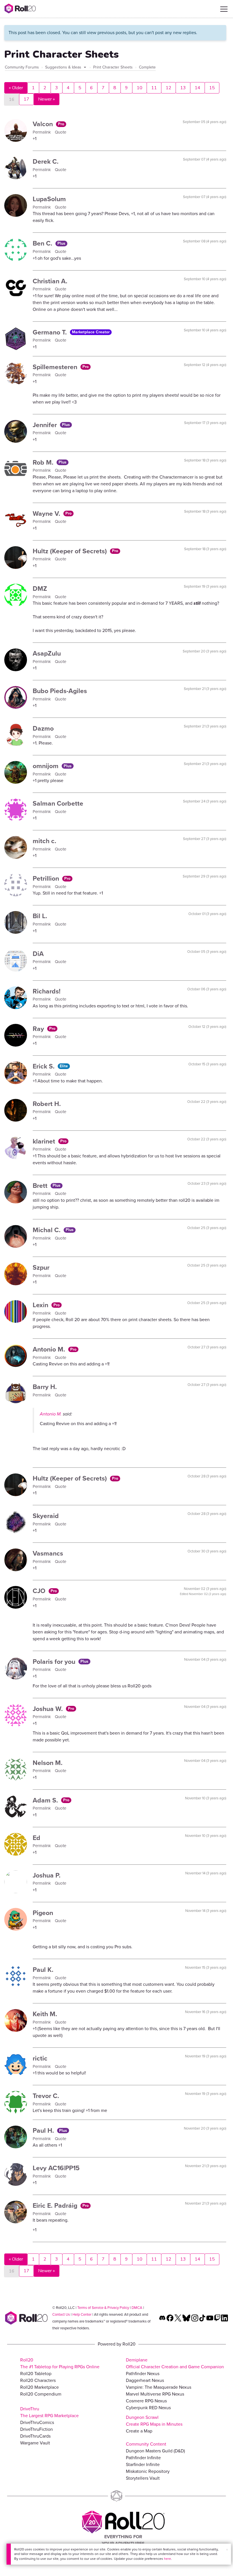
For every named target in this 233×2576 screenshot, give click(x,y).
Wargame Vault (35, 2443)
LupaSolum (49, 199)
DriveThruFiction (37, 2429)
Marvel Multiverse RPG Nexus (155, 2394)
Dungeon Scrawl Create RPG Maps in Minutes (154, 2421)
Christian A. (50, 281)
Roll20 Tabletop (36, 2374)
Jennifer (46, 425)
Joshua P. (47, 1875)
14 (197, 88)
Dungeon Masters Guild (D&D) (155, 2451)
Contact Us (61, 2314)
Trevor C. (46, 2096)
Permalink (42, 132)
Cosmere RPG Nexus (146, 2401)
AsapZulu (47, 653)
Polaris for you (55, 1662)
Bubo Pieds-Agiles (60, 691)
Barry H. (45, 1387)
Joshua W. (49, 1709)
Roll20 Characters (38, 2380)
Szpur (41, 1267)
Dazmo (43, 728)
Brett (41, 1186)
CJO (40, 1591)
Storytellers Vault (143, 2478)
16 (12, 99)
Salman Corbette (58, 803)
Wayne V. (47, 513)
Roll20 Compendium (41, 2394)
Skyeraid (46, 1516)
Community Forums (22, 67)
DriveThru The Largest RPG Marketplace (49, 2412)
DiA (38, 954)
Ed (37, 1838)
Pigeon (43, 1913)
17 (26, 99)
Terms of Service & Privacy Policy (103, 2308)
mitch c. (44, 841)
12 (168, 88)
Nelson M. (48, 1763)
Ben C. (43, 243)
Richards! (47, 991)
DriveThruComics (37, 2422)
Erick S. (44, 1066)
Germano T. (51, 332)
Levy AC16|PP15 (56, 2168)
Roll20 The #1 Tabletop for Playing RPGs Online (60, 2363)
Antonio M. (50, 1349)
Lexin (41, 1305)
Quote (61, 132)
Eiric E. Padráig (56, 2205)
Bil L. (40, 916)
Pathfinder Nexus (143, 2374)
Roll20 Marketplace (39, 2387)
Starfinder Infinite (143, 2464)
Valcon (44, 124)
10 (140, 88)
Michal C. (47, 1230)
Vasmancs (48, 1553)
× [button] (227, 2550)
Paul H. (44, 2130)
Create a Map (139, 2431)
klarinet (45, 1141)
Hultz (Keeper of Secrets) (71, 551)
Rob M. (44, 462)
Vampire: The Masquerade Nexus (159, 2387)
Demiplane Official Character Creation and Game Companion (175, 2363)
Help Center (82, 2314)
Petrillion (47, 878)
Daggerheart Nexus (145, 2380)
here (168, 2559)
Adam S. (46, 1800)
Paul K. (43, 1970)
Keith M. (45, 2014)
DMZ (40, 589)
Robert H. (47, 1104)
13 (183, 88)
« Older (16, 88)
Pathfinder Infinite (143, 2458)
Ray (39, 1029)
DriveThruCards (35, 2436)
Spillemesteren (56, 367)
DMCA (137, 2308)
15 (212, 88)
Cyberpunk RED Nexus (148, 2408)
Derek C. (46, 161)
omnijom (46, 766)
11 (154, 88)
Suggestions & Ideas (64, 67)
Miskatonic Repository (148, 2471)
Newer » (46, 99)
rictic (40, 2058)
